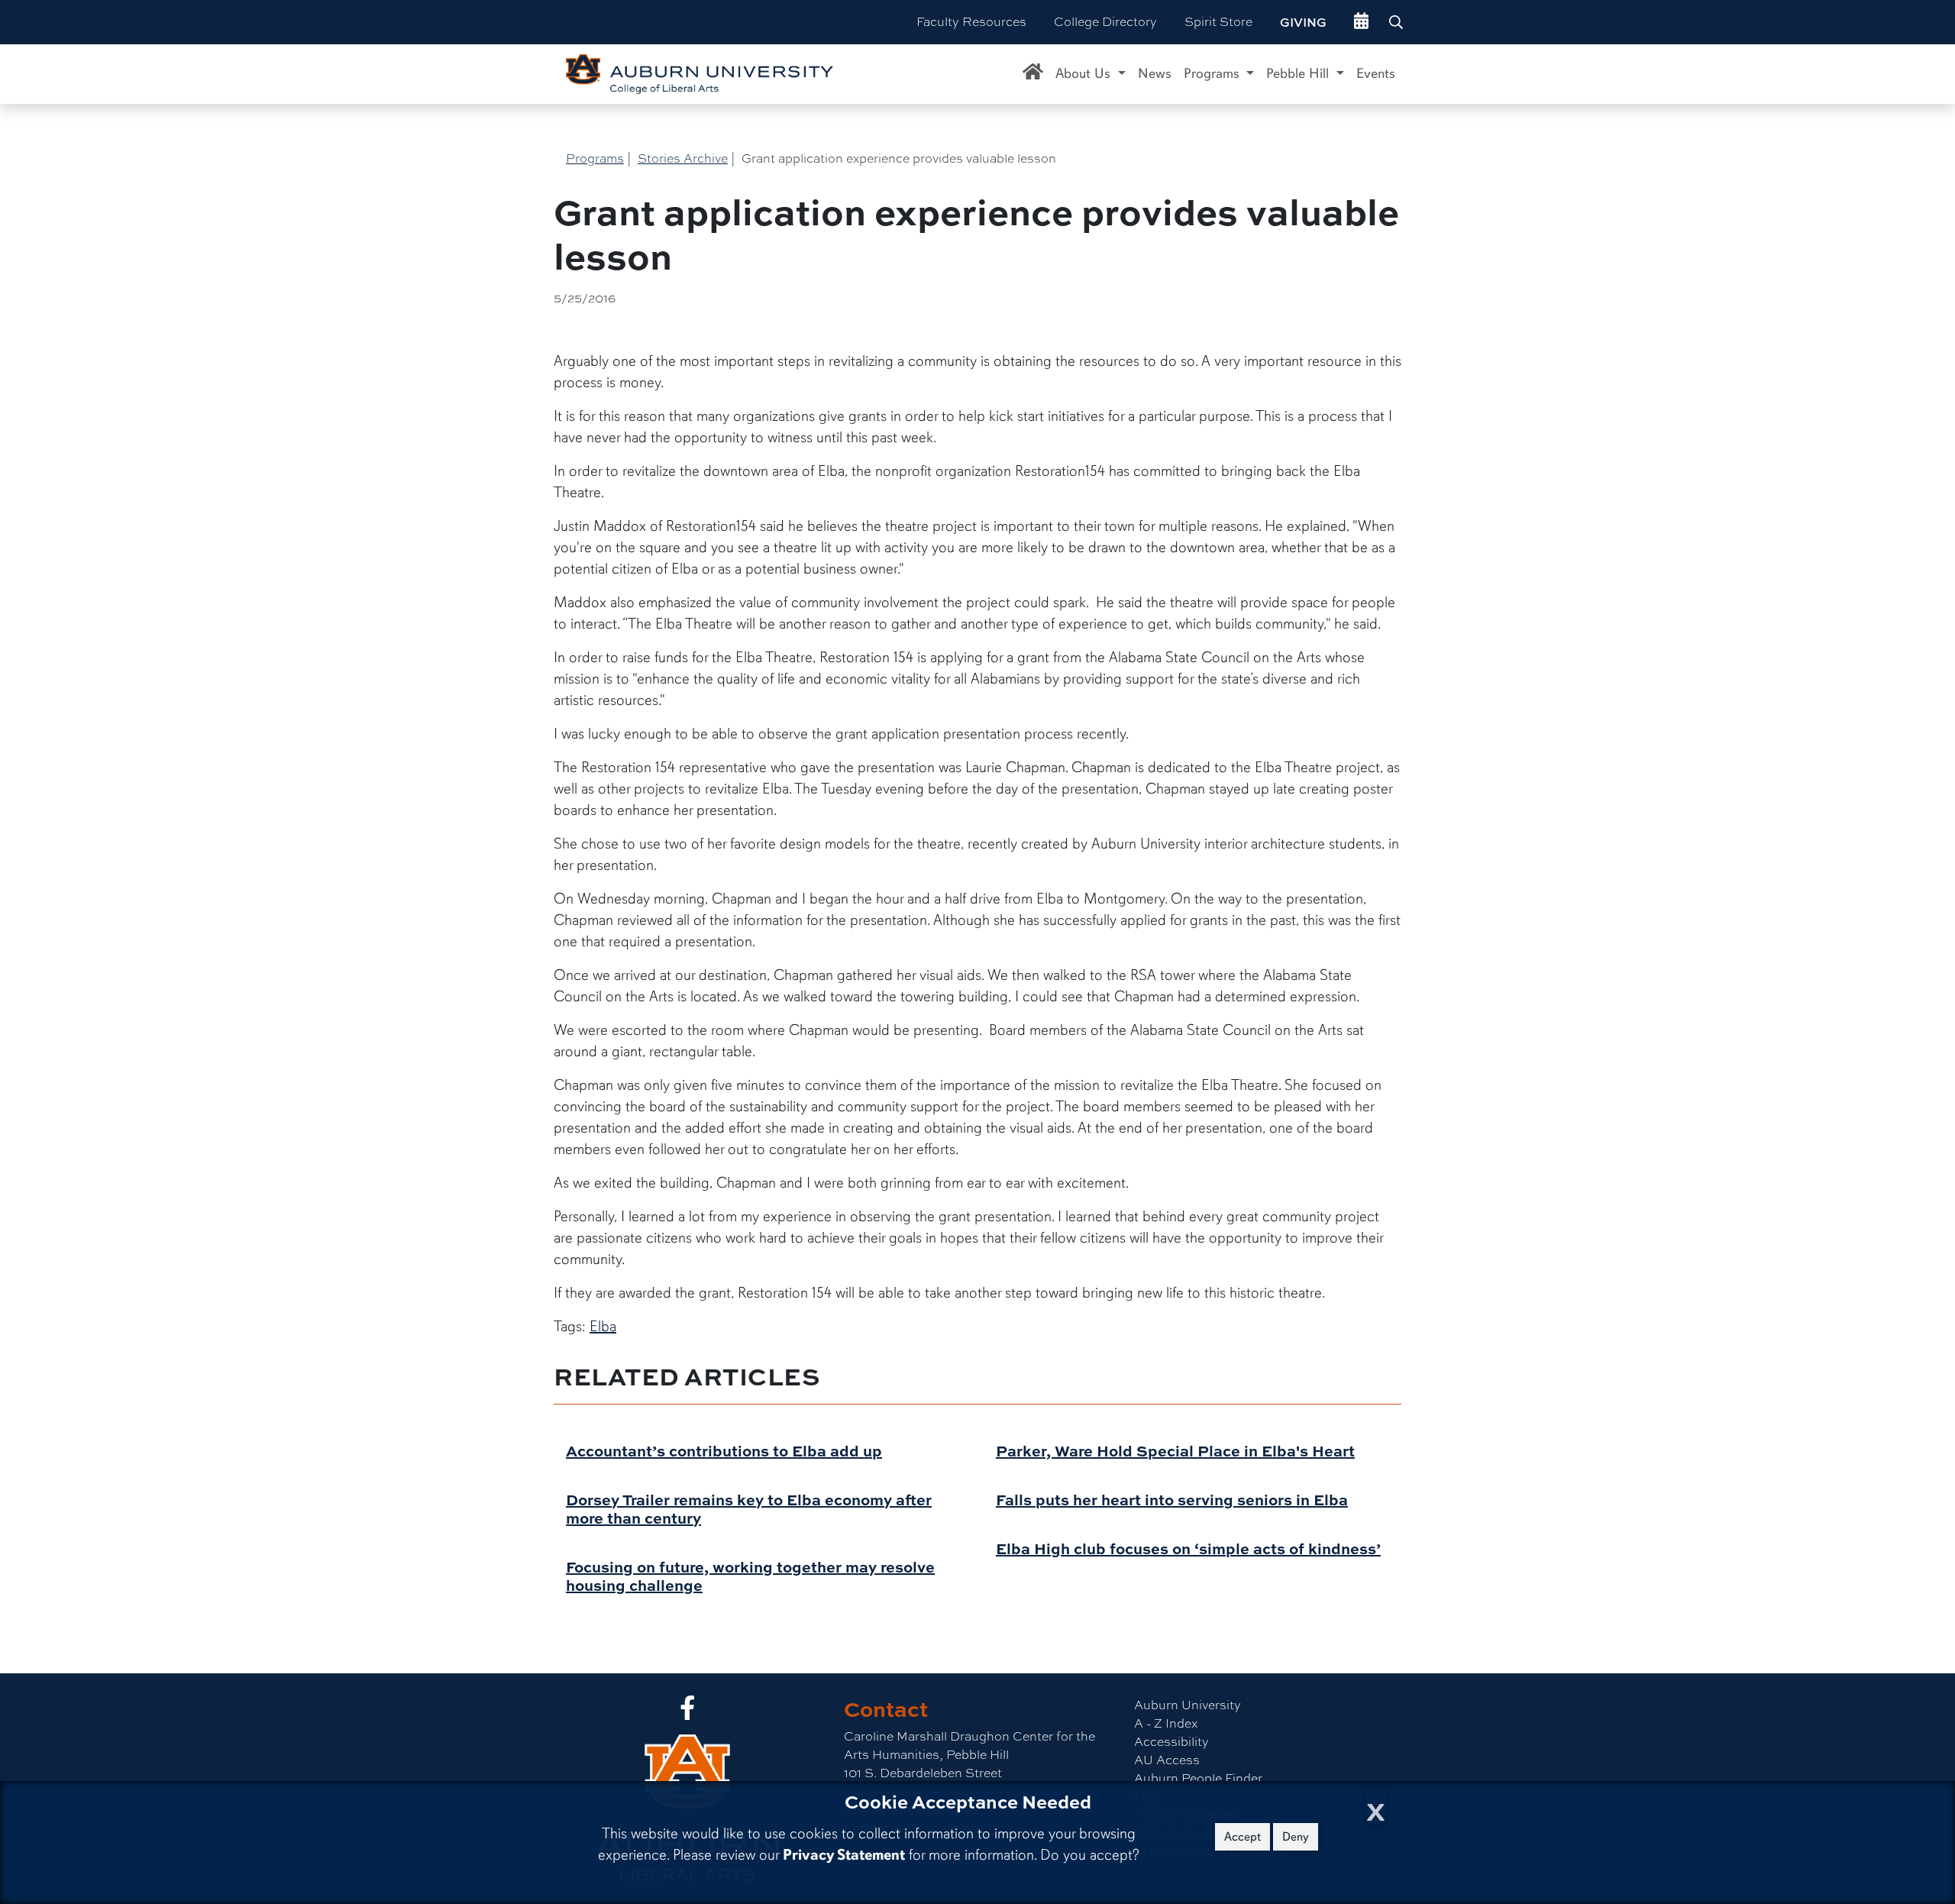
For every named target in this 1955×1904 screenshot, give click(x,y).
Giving (1303, 22)
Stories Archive (683, 158)
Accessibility (1171, 1742)
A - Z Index (1166, 1723)
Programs (595, 158)
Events (1376, 73)
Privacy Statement (844, 1855)
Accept (1242, 1837)
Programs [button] (1213, 73)
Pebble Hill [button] (1299, 73)
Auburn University (1188, 1705)
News (1155, 73)
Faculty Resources (971, 22)
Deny (1296, 1837)
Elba (603, 1326)
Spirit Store (1218, 22)
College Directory (1105, 22)
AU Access (1167, 1760)
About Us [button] (1085, 73)
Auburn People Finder (1198, 1778)
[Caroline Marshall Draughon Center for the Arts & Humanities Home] (1033, 74)
